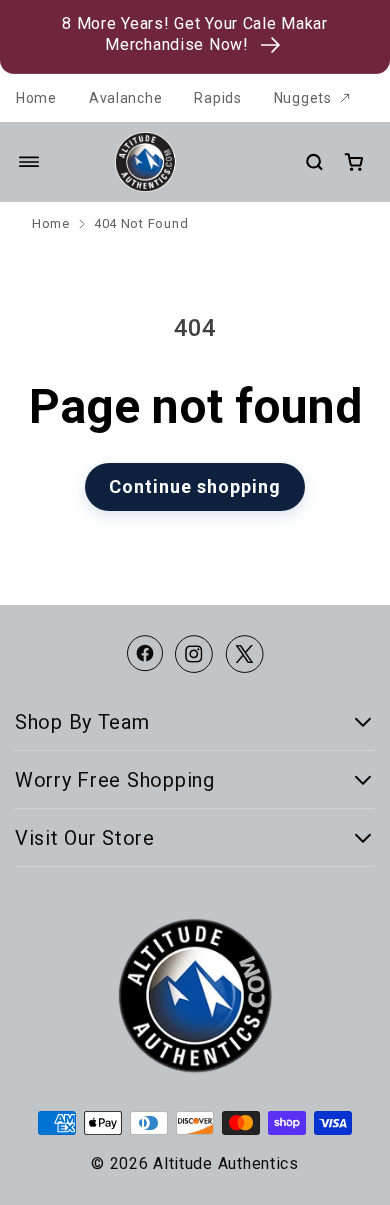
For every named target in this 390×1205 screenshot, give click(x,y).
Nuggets (303, 98)
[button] (29, 162)
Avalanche (125, 98)
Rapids (217, 98)
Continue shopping (195, 486)
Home (36, 98)
